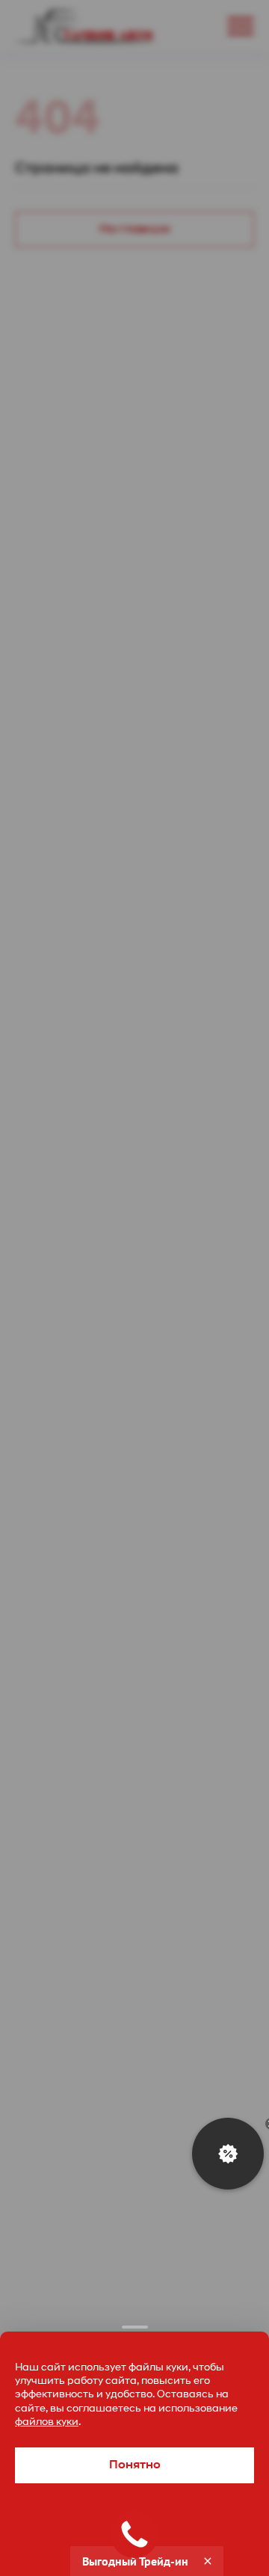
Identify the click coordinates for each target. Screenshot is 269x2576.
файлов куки (47, 2422)
